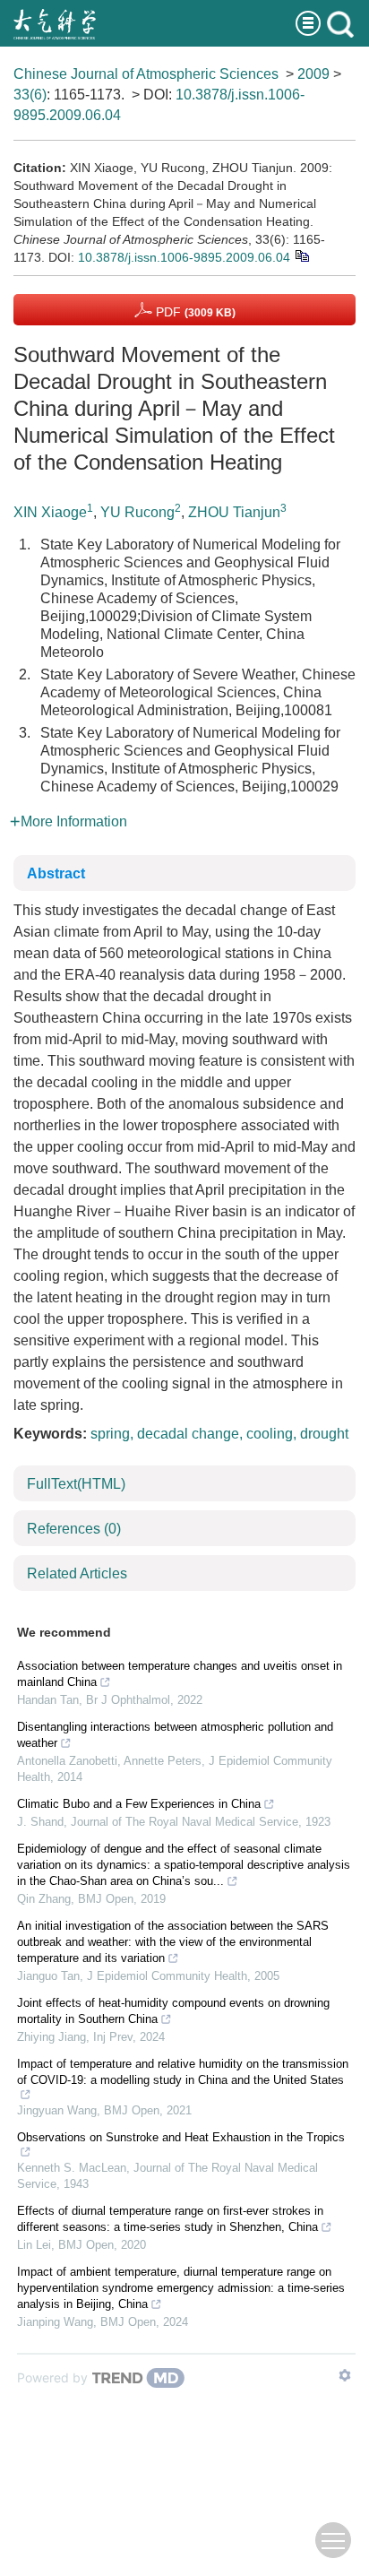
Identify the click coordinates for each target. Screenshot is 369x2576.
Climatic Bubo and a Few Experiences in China (139, 1804)
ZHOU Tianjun (234, 512)
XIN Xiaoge (50, 512)
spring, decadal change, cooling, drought (219, 1434)
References (74, 1529)
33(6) (30, 95)
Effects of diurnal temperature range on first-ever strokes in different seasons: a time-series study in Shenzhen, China (170, 2219)
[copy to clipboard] (301, 255)
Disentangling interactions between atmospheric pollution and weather (175, 1735)
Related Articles (77, 1573)
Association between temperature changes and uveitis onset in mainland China (180, 1674)
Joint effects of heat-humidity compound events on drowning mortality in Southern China (173, 2011)
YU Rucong (137, 512)
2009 (313, 74)
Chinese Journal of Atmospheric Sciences (146, 74)
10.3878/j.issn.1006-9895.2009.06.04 (184, 257)
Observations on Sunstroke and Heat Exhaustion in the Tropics (181, 2137)
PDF (194, 312)
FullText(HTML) (76, 1484)
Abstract (56, 873)
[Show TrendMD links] (345, 2375)
